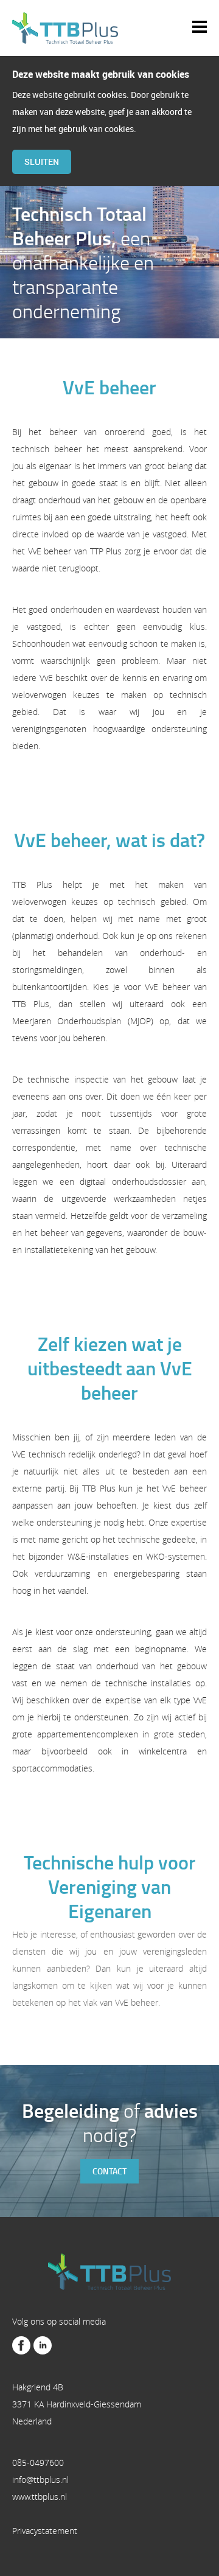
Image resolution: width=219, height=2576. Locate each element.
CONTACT (109, 2171)
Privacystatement (45, 2531)
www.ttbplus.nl (40, 2497)
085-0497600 (38, 2463)
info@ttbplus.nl (40, 2480)
